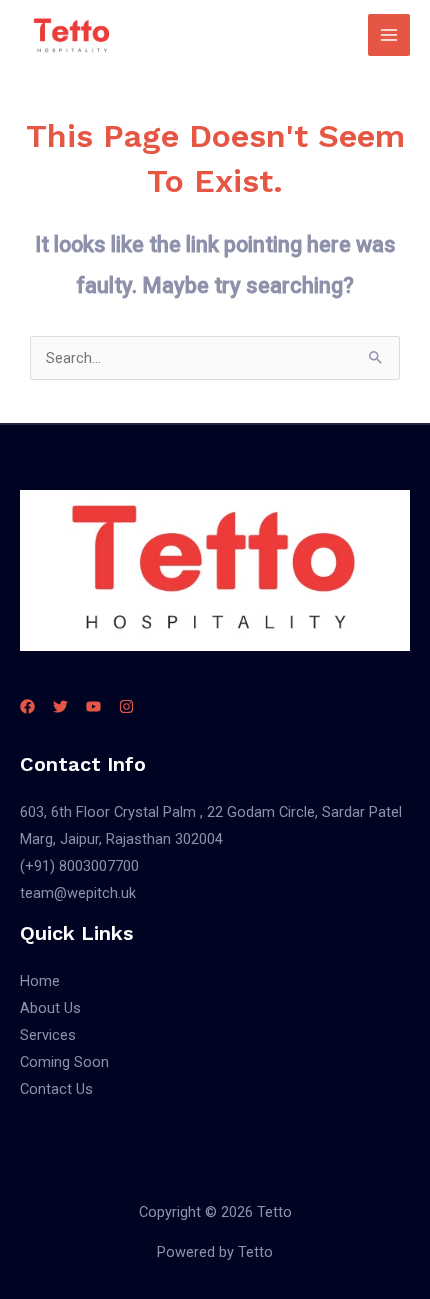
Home (40, 981)
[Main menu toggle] (389, 35)
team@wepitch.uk (78, 893)
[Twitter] (60, 706)
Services (48, 1035)
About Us (50, 1008)
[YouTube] (93, 706)
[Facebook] (27, 706)
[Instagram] (126, 706)
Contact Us (56, 1089)
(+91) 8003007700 (79, 866)
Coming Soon (64, 1062)
